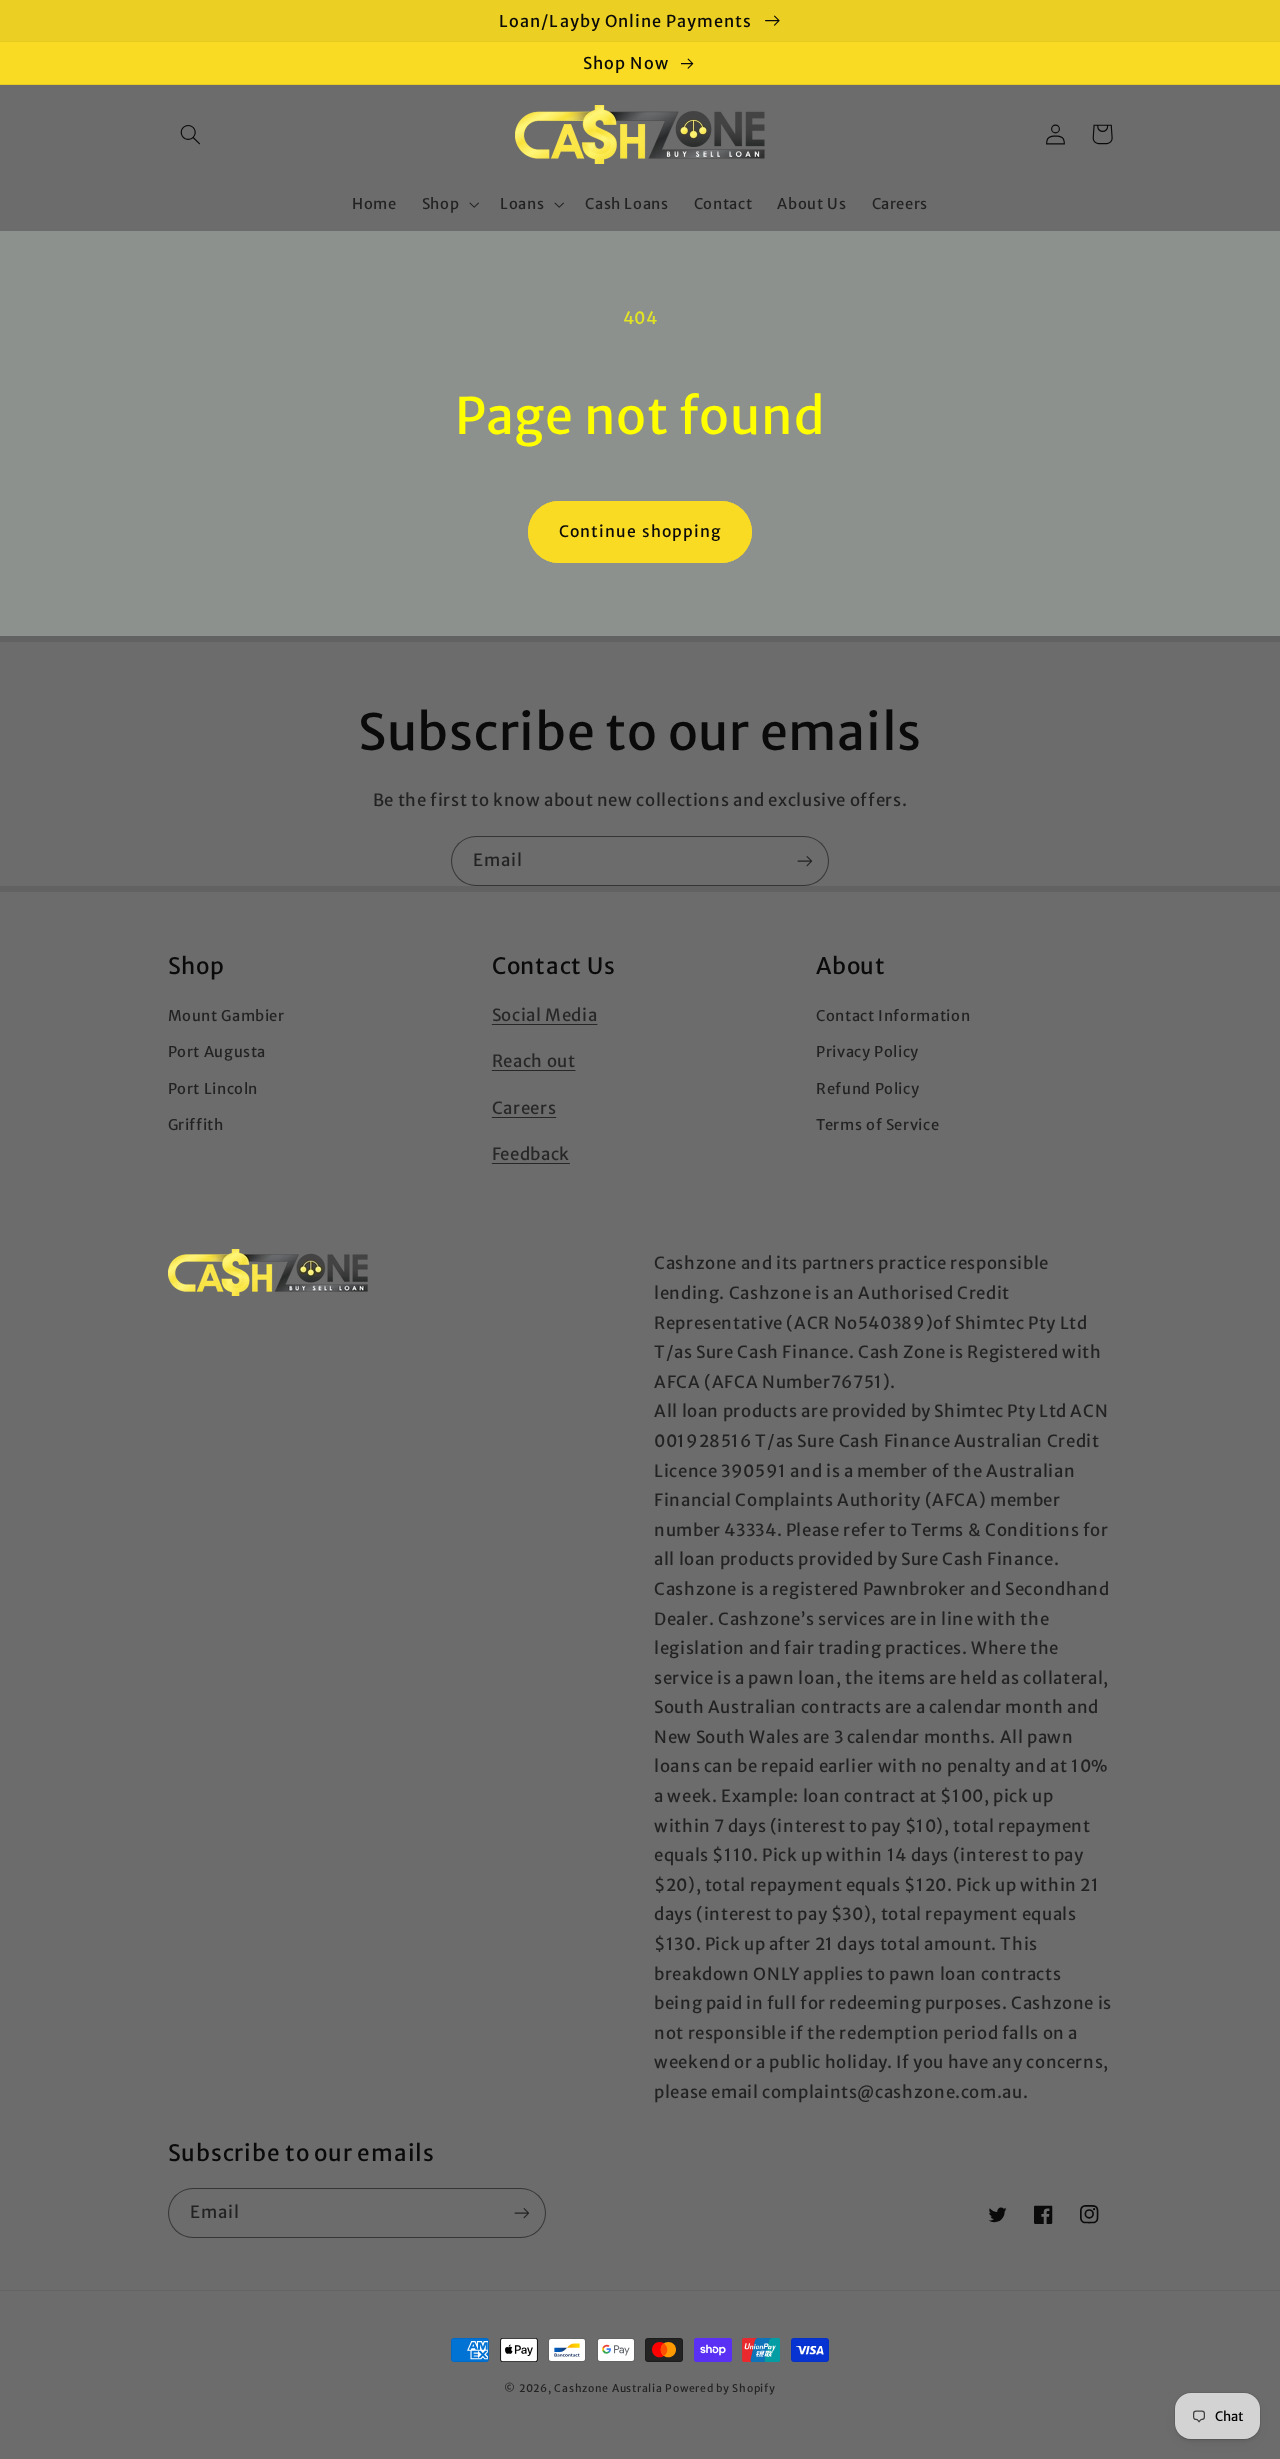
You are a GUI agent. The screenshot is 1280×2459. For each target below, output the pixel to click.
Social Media (545, 1015)
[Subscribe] (805, 860)
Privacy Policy (867, 1052)
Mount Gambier (226, 1016)
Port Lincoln (213, 1089)
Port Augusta (217, 1052)
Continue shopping (640, 531)
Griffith (196, 1125)
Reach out (534, 1061)
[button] (191, 134)
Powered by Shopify (720, 2388)
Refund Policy (867, 1089)
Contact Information (893, 1016)
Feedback (531, 1154)
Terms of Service (877, 1125)
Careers (524, 1108)
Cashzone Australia (608, 2388)
